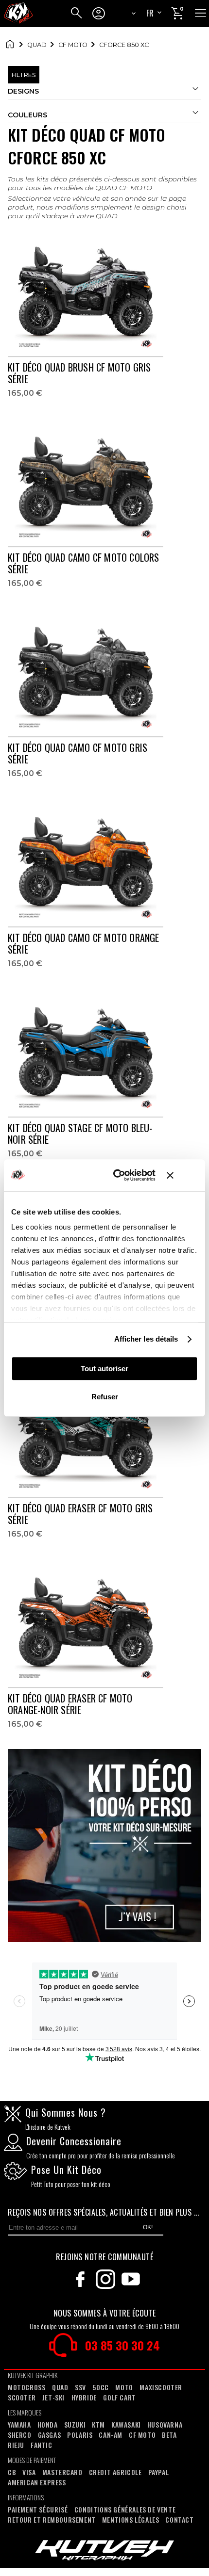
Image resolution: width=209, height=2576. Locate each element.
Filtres (24, 75)
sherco (20, 2435)
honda (48, 2424)
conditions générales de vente (125, 2509)
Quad (37, 45)
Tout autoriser (104, 1369)
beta (169, 2435)
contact (179, 2519)
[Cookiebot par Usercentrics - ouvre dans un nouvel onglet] (116, 1175)
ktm (98, 2424)
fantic (42, 2445)
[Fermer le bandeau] (182, 1175)
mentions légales (131, 2519)
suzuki (75, 2424)
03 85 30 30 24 (122, 2345)
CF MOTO (73, 45)
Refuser (105, 1397)
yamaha (19, 2424)
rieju (16, 2445)
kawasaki (126, 2424)
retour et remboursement (52, 2519)
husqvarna (165, 2424)
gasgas (50, 2435)
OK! (148, 2227)
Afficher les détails (146, 1339)
